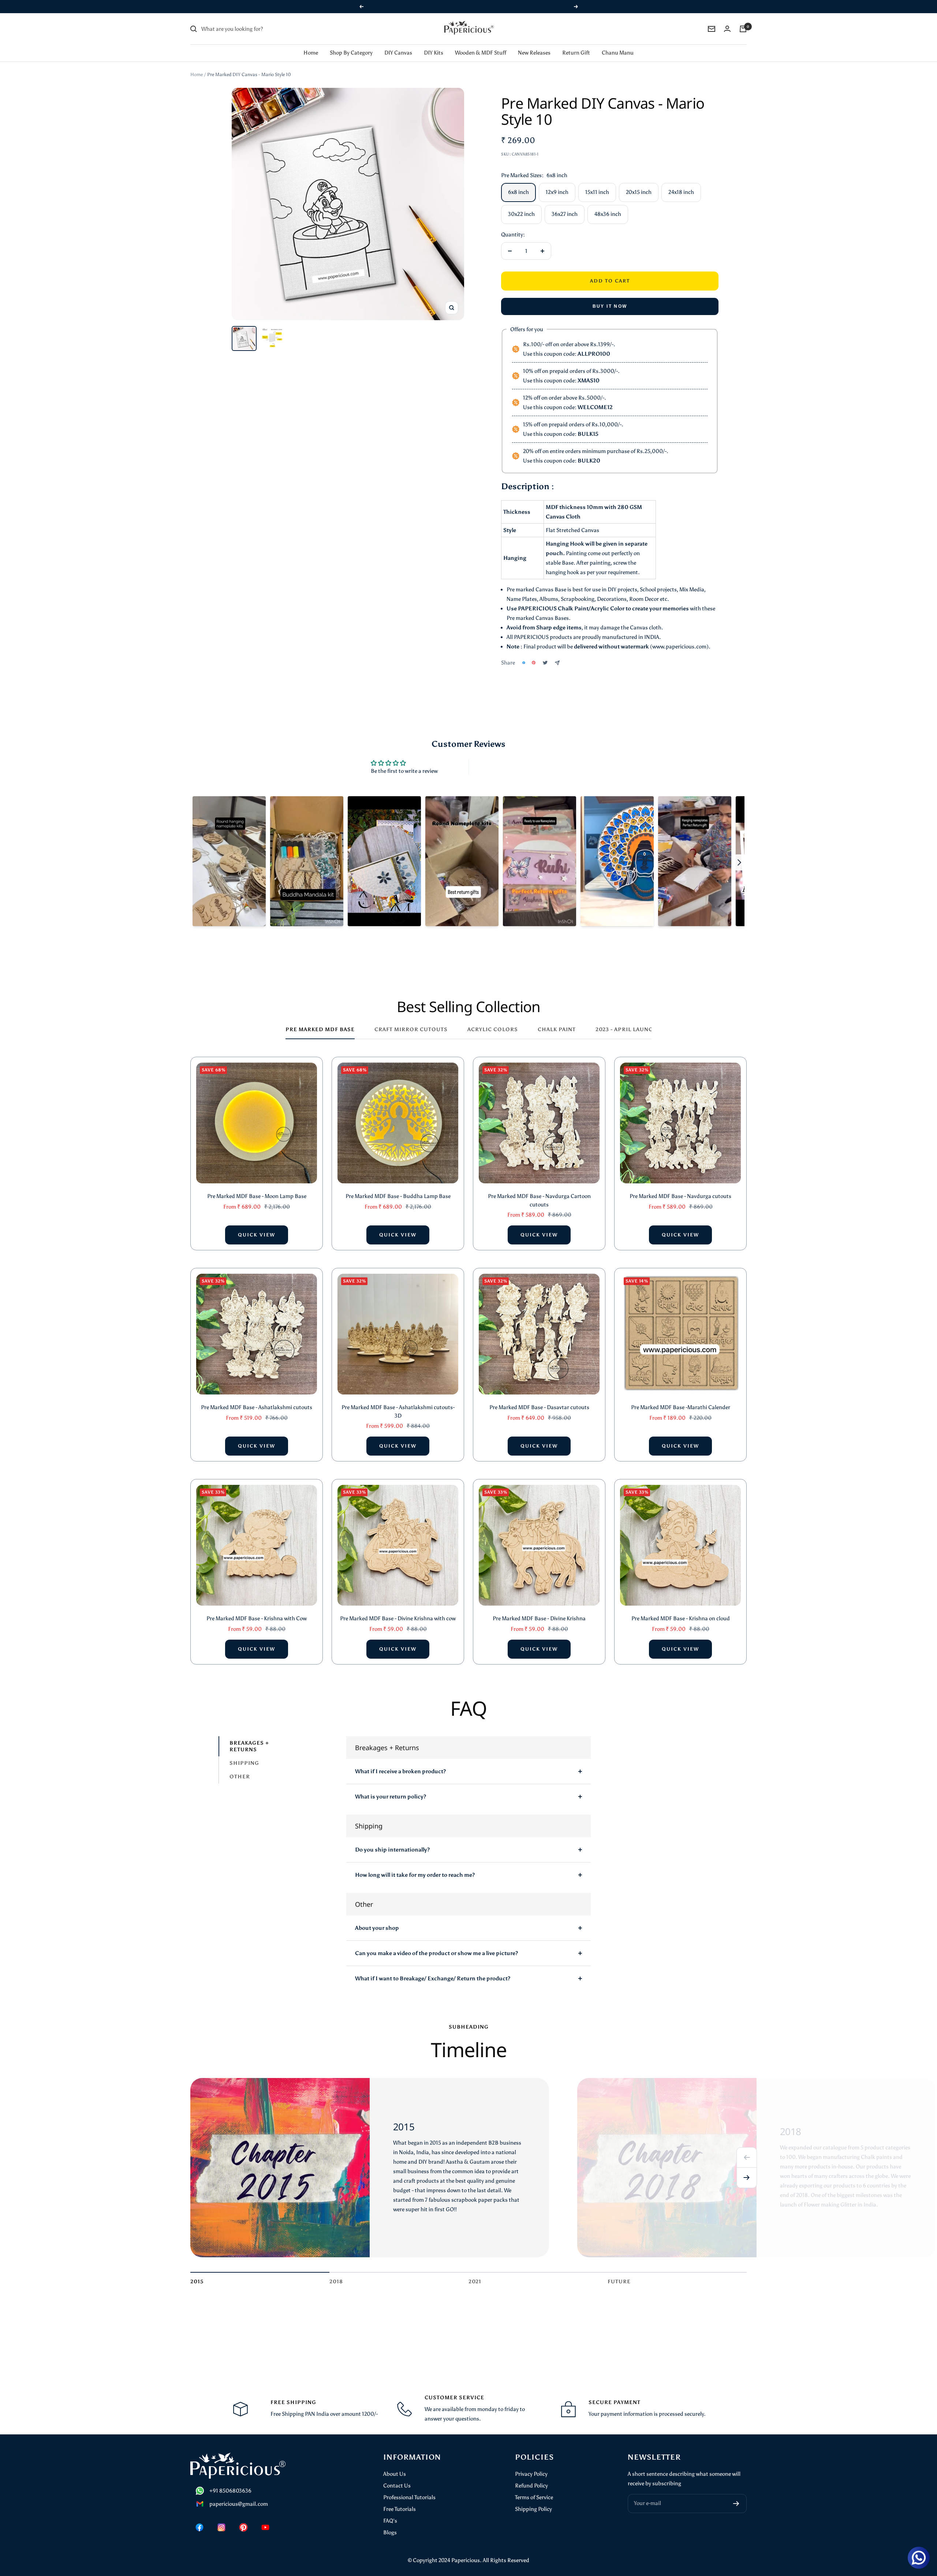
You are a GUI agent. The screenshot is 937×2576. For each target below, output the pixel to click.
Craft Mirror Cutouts (411, 1020)
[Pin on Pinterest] (534, 653)
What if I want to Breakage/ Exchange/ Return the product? (433, 1969)
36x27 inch (565, 205)
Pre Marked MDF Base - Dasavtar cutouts (539, 1398)
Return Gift (576, 43)
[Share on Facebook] (524, 653)
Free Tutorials (400, 2500)
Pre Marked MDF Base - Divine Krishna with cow (398, 1609)
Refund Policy (531, 2476)
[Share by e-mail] (557, 653)
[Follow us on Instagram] (221, 2518)
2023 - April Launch (626, 1020)
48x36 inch (608, 205)
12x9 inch (557, 183)
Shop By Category (351, 43)
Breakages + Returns (249, 1737)
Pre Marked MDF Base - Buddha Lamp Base (398, 1187)
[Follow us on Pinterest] (243, 2518)
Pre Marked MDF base (320, 1020)
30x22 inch (521, 205)
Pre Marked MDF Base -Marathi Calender (681, 1398)
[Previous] (747, 2148)
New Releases (534, 43)
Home (311, 43)
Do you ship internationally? (392, 1840)
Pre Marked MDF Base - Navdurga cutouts (680, 1187)
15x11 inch (597, 183)
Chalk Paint (557, 1020)
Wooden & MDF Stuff (481, 43)
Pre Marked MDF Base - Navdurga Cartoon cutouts (539, 1191)
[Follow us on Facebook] (199, 2518)
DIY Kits (434, 43)
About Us (395, 2464)
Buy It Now (610, 297)
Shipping (244, 1754)
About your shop (377, 1918)
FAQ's (390, 2511)
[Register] (736, 2494)
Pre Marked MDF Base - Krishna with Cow (257, 1609)
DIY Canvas (398, 43)
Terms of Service (534, 2488)
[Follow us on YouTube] (265, 2518)
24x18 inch (681, 183)
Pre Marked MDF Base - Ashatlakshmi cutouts (257, 1398)
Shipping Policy (533, 2500)
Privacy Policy (531, 2464)
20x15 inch (639, 183)
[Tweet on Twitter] (545, 653)
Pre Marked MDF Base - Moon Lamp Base (257, 1187)
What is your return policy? (391, 1787)
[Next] (747, 2168)
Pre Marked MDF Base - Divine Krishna (539, 1609)
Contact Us (397, 2476)
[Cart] (743, 19)
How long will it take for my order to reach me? (415, 1865)
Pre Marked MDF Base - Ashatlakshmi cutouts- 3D (398, 1402)
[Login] (727, 19)
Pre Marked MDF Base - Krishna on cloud (681, 1609)
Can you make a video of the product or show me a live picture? (436, 1944)
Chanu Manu (618, 43)
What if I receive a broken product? (400, 1762)
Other (240, 1767)
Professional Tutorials (409, 2488)
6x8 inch (518, 183)
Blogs (390, 2523)
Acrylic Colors (493, 1020)
